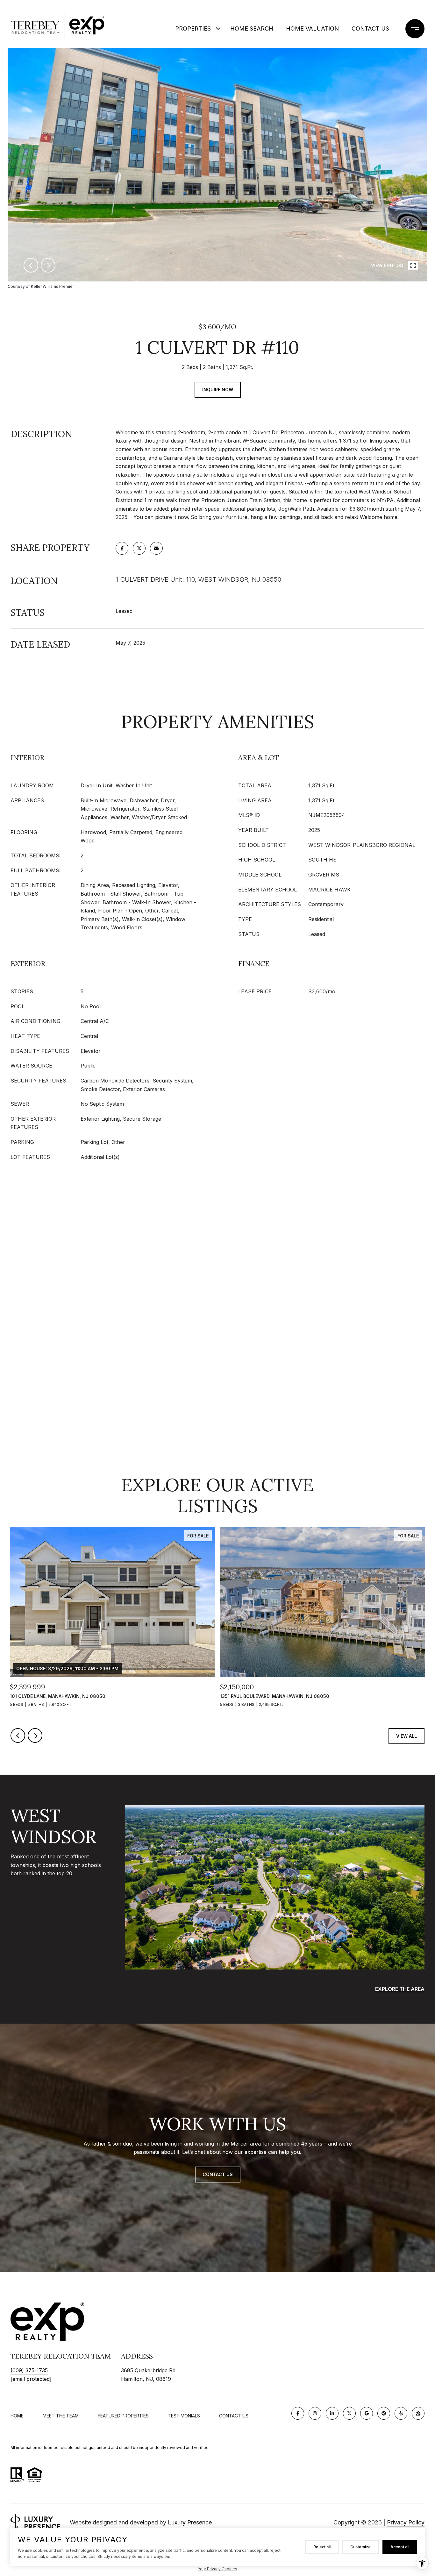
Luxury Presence (190, 2522)
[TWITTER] (349, 2413)
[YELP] (401, 2413)
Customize (360, 2547)
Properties (193, 28)
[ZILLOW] (418, 2413)
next (48, 265)
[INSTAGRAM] (315, 2413)
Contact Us (370, 28)
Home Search (252, 28)
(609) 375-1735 (29, 2370)
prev (31, 265)
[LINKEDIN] (332, 2413)
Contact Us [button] (218, 2174)
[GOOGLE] (367, 2413)
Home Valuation (312, 28)
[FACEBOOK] (298, 2413)
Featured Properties (123, 2416)
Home (17, 2416)
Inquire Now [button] (218, 390)
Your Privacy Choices (217, 2569)
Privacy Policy (406, 2522)
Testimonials (184, 2416)
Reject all (322, 2547)
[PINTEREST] (384, 2413)
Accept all (400, 2547)
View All (406, 1736)
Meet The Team (61, 2416)
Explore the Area (400, 1989)
